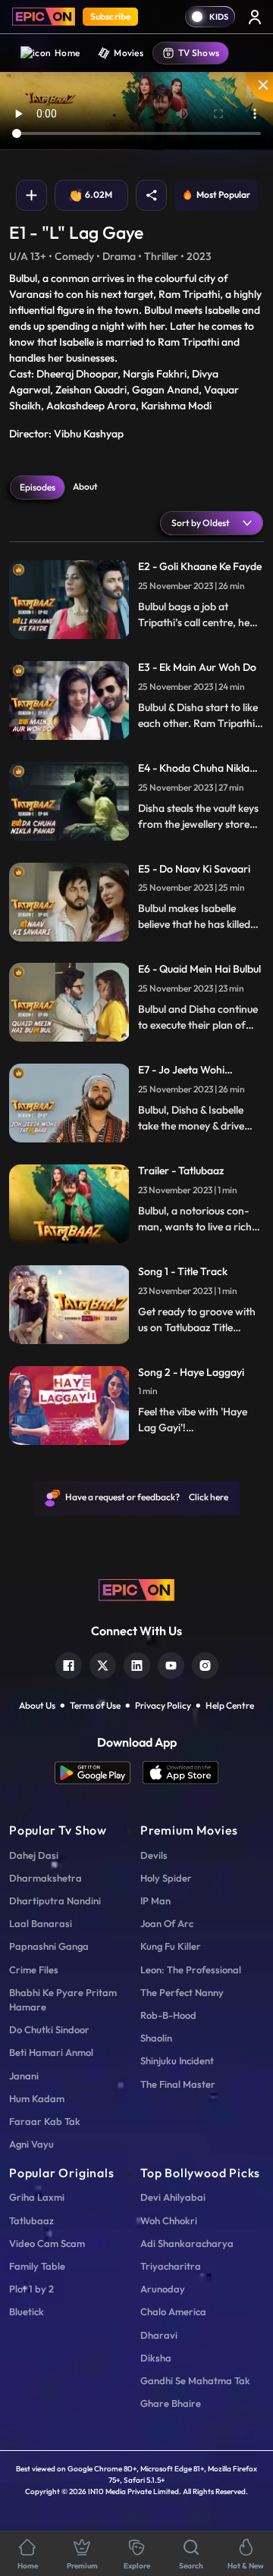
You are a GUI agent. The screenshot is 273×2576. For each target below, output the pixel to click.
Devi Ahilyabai (173, 2197)
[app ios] (180, 1773)
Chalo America (173, 2311)
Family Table (37, 2266)
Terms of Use (95, 1705)
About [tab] (85, 486)
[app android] (99, 1773)
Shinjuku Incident (177, 2060)
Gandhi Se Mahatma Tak (195, 2380)
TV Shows (199, 53)
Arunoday (163, 2289)
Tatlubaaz (31, 2220)
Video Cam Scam (47, 2243)
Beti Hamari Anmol (51, 2052)
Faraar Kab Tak (45, 2121)
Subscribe (110, 16)
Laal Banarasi (41, 1923)
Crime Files (34, 1970)
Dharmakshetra (45, 1878)
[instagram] (205, 1664)
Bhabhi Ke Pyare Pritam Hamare (63, 1999)
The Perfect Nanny (182, 1992)
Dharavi (159, 2335)
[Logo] (44, 17)
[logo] (136, 1589)
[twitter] (103, 1664)
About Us (37, 1705)
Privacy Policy (163, 1705)
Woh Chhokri (169, 2220)
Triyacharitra (171, 2266)
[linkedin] (137, 1664)
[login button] (255, 17)
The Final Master (178, 2084)
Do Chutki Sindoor (49, 2029)
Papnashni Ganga (49, 1946)
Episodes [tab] (38, 487)
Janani (24, 2076)
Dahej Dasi (34, 1855)
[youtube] (171, 1664)
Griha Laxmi (37, 2197)
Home (67, 53)
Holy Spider (166, 1878)
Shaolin (156, 2038)
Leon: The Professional (191, 1970)
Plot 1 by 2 (31, 2289)
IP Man (155, 1901)
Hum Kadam (37, 2098)
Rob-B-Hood (168, 2015)
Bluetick (27, 2311)
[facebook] (69, 1664)
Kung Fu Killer (171, 1946)
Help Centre (230, 1705)
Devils (154, 1855)
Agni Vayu (31, 2144)
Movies (129, 53)
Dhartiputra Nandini (55, 1901)
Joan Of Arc (167, 1923)
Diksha (156, 2358)
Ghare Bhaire (171, 2403)
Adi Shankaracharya (187, 2243)
